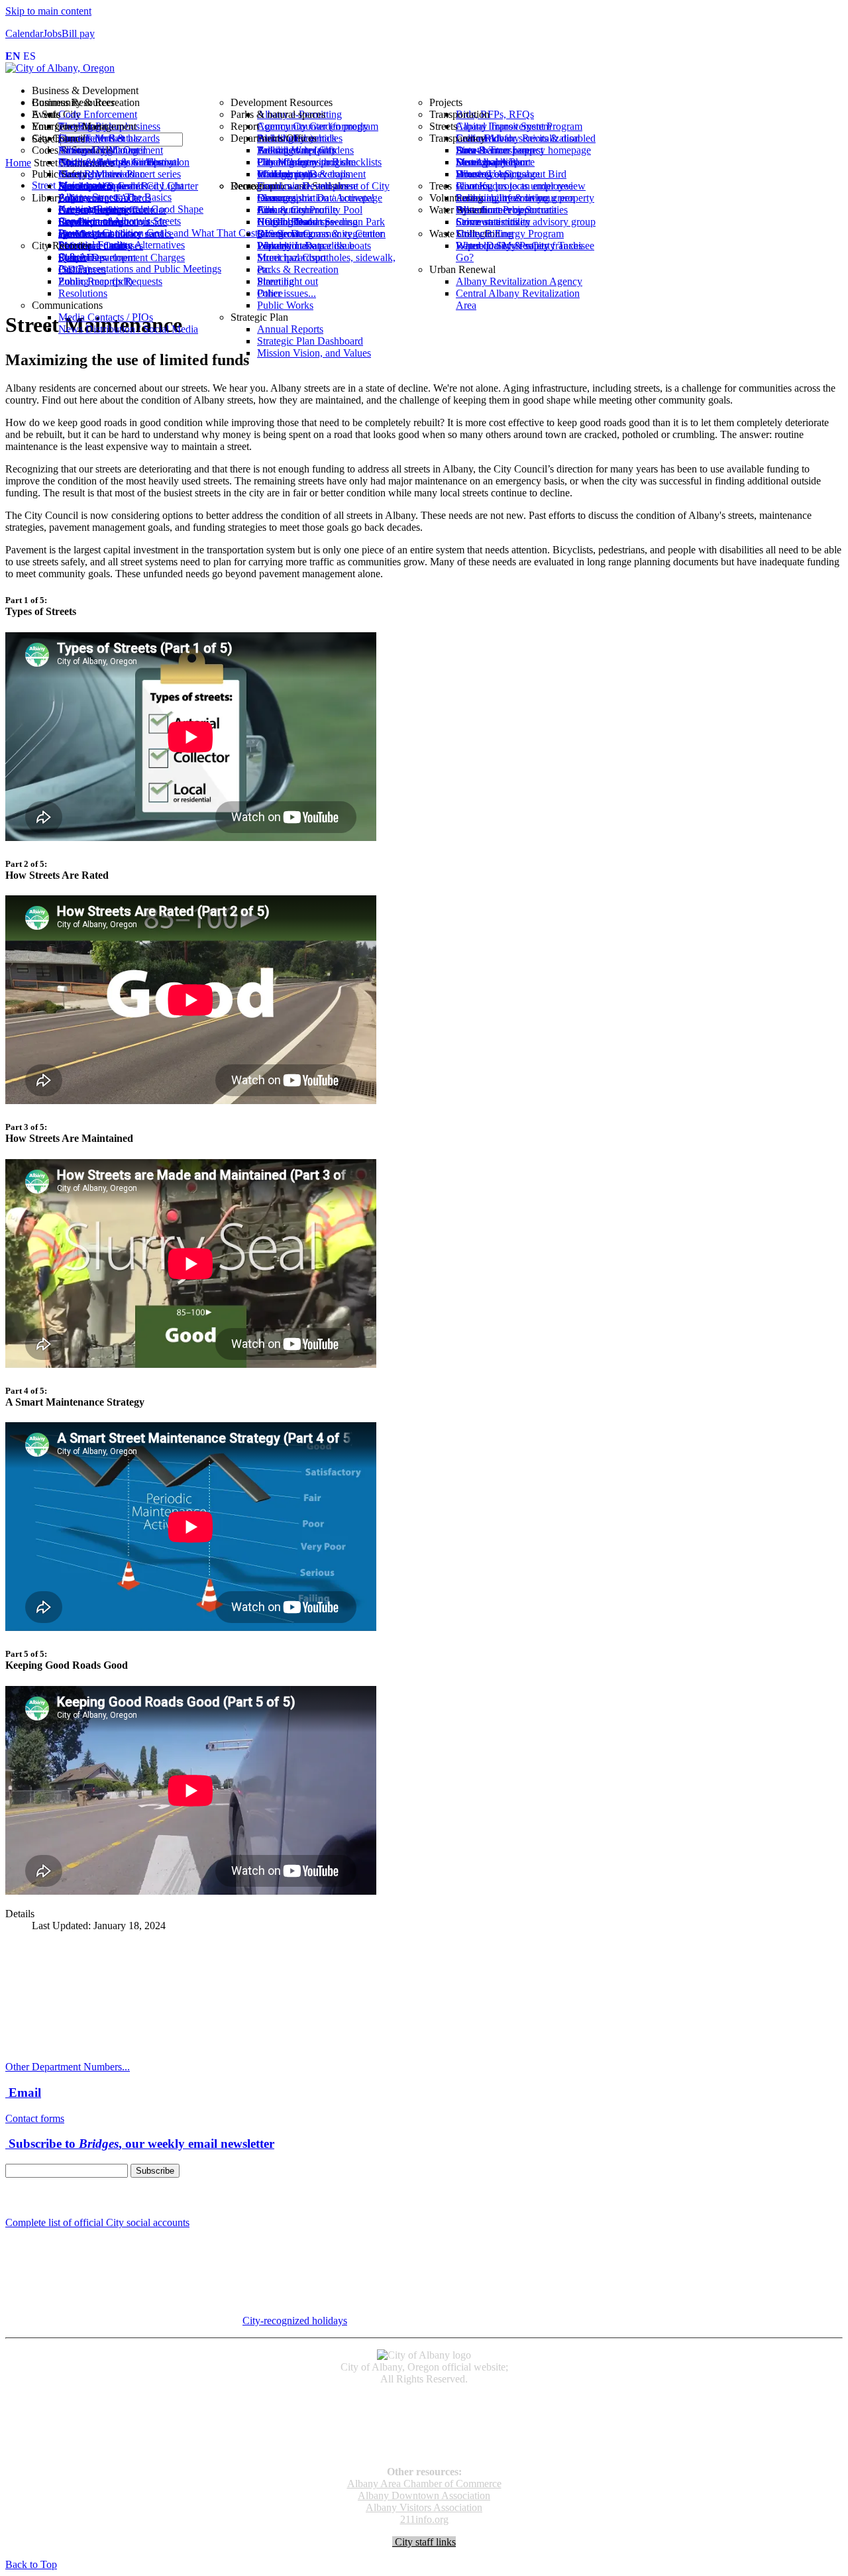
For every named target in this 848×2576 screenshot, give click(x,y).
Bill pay (78, 33)
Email (23, 2093)
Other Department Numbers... (68, 2067)
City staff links (424, 2542)
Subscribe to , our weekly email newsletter (140, 2144)
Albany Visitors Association (424, 2507)
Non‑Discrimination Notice (424, 2437)
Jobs (52, 33)
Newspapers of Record (424, 2425)
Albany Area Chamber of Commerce (424, 2484)
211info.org (424, 2519)
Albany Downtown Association (424, 2495)
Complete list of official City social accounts (97, 2222)
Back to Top (31, 2564)
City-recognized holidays (295, 2321)
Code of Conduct (424, 2413)
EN (13, 56)
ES (29, 56)
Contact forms (35, 2118)
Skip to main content (48, 11)
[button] (437, 91)
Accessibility (424, 2401)
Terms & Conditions (424, 2449)
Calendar (24, 33)
